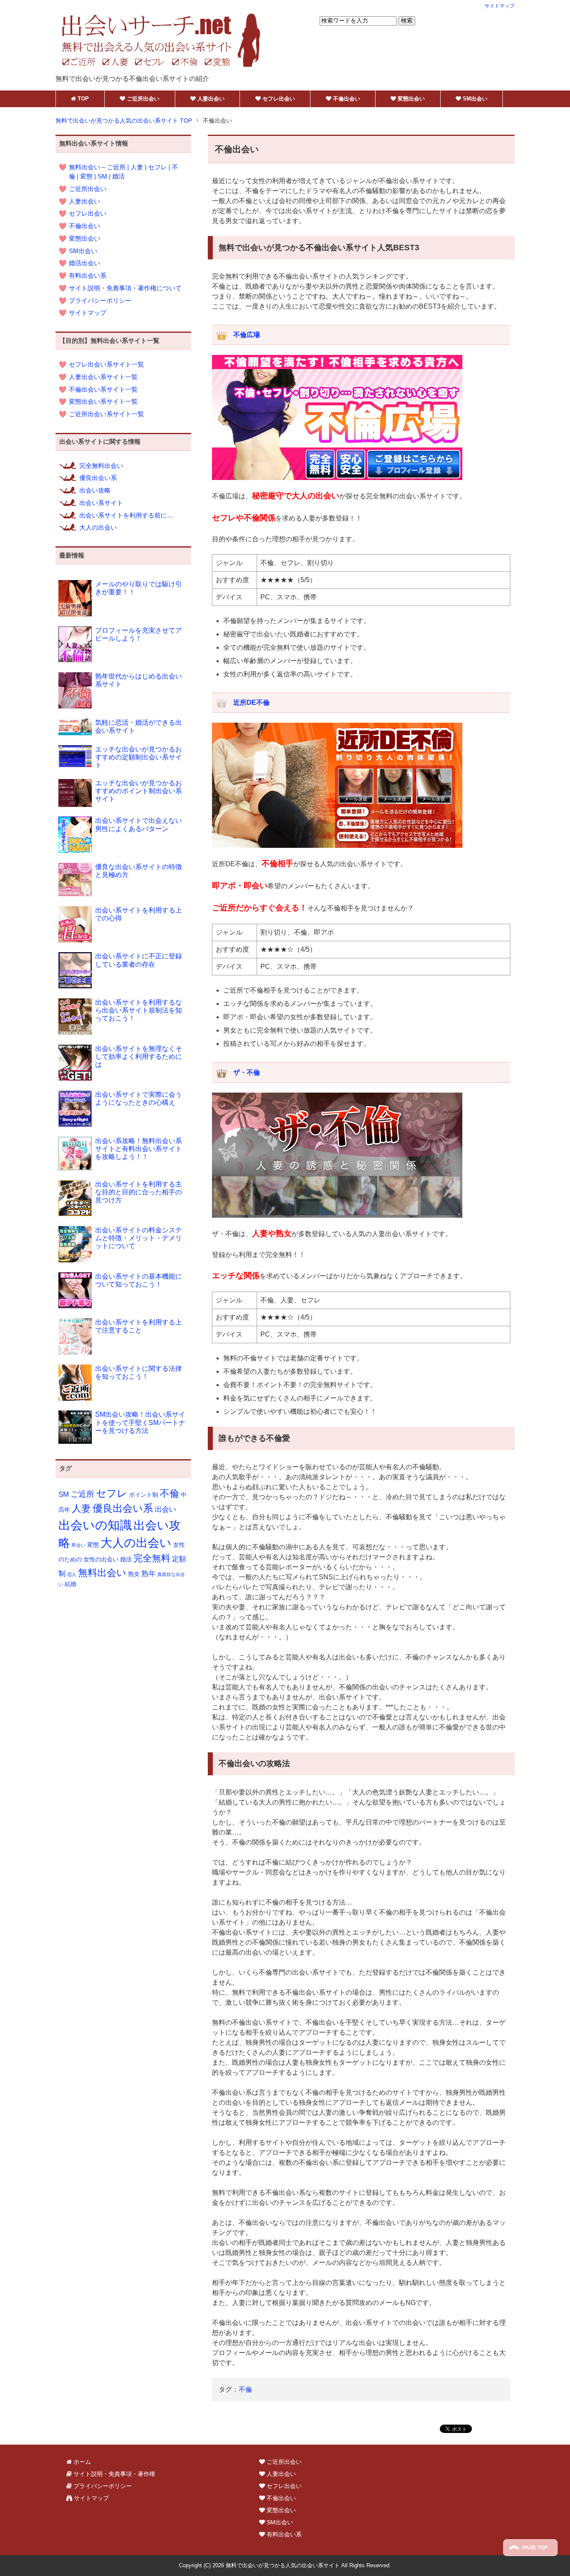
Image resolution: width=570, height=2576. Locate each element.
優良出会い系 (98, 478)
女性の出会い (101, 1559)
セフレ (112, 1493)
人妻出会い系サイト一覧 (103, 377)
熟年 (149, 1574)
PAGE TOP (534, 2548)
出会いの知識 (95, 1525)
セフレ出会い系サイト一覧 (106, 364)
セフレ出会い (88, 214)
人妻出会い (84, 201)
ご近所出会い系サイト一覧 (106, 414)
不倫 (245, 2389)
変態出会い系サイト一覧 (103, 402)
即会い (79, 1545)
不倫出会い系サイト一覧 (103, 390)
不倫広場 (247, 335)
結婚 (71, 1584)
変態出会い (84, 239)
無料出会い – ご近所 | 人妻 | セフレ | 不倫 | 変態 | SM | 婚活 (124, 172)
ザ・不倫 (247, 1072)
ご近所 (82, 1494)
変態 (93, 1545)
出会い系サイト (101, 503)
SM (64, 1494)
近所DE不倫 (251, 702)
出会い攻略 (95, 490)
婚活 (126, 1559)
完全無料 (152, 1558)
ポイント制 (144, 1495)
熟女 (134, 1574)
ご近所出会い (88, 189)
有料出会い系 (88, 276)
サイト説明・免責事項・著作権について (125, 288)
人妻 (81, 1508)
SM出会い (83, 251)
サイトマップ (88, 313)
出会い (165, 1509)
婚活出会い (84, 263)
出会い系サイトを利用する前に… (126, 515)
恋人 (72, 1574)
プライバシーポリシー (100, 301)
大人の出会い (98, 528)
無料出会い (102, 1573)
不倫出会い (84, 226)
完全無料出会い (101, 466)
